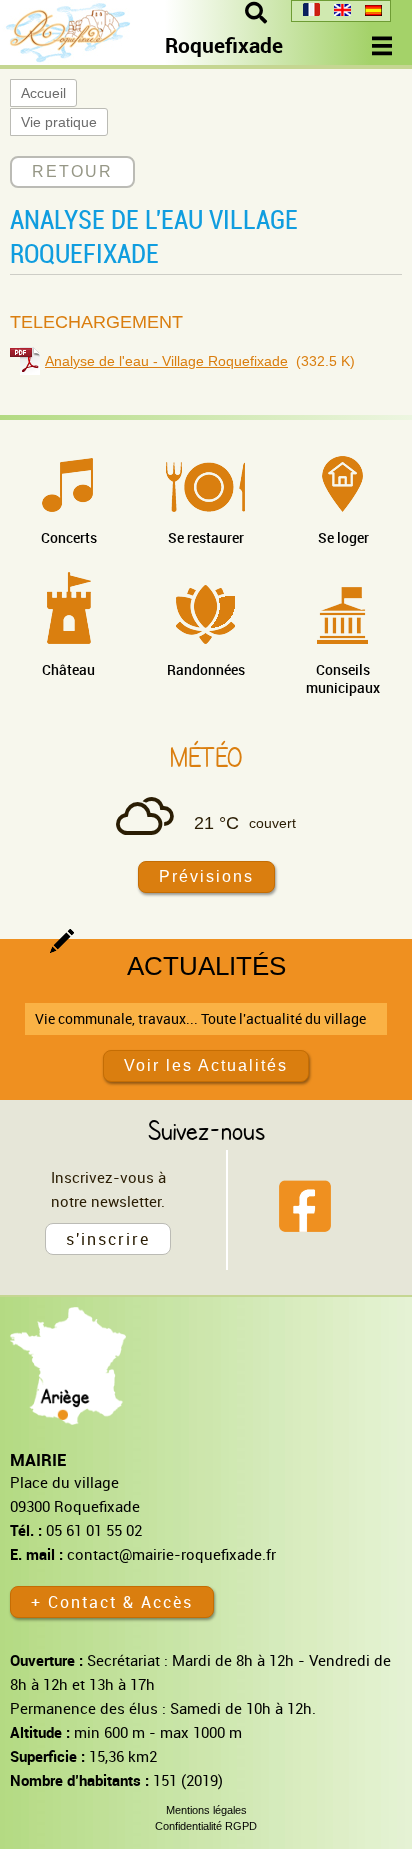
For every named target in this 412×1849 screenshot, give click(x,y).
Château (68, 669)
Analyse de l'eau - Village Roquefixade (166, 361)
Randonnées (206, 669)
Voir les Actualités (206, 1065)
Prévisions (206, 876)
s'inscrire (108, 1239)
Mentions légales (206, 1810)
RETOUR (72, 171)
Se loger (343, 537)
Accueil (43, 93)
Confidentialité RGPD (206, 1826)
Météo (206, 757)
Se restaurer (206, 537)
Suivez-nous (206, 1130)
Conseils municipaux (343, 678)
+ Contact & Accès (112, 1602)
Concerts (69, 537)
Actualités (206, 966)
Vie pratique (59, 122)
